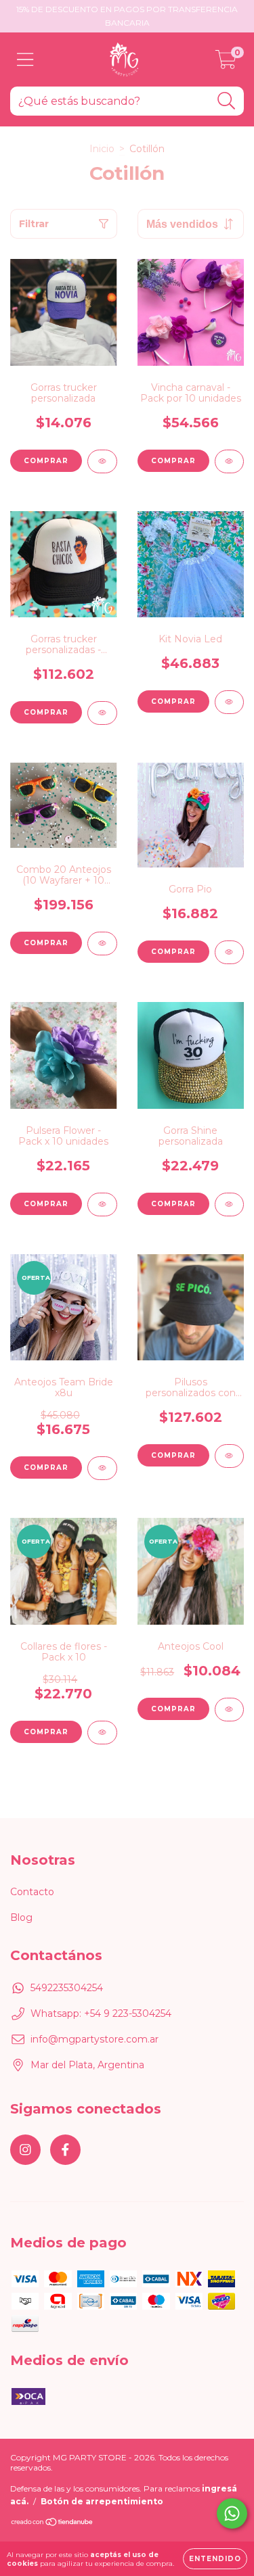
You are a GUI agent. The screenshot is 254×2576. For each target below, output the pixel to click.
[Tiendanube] (52, 2523)
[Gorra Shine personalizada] (230, 1204)
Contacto (32, 1892)
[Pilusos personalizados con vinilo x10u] (230, 1456)
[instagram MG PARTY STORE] (25, 2150)
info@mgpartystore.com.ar (94, 2039)
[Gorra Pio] (230, 952)
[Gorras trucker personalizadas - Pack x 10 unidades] (102, 713)
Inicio (102, 149)
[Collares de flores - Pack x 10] (102, 1733)
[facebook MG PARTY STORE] (65, 2150)
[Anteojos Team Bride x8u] (102, 1468)
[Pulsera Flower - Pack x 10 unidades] (102, 1204)
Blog (21, 1917)
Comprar (46, 1732)
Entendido (215, 2559)
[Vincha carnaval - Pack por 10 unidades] (230, 461)
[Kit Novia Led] (230, 702)
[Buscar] (227, 101)
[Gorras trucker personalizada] (102, 461)
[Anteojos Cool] (230, 1710)
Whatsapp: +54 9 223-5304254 (101, 2013)
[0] (226, 63)
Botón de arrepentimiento (102, 2501)
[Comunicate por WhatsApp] (232, 2513)
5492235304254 (67, 1988)
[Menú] (25, 60)
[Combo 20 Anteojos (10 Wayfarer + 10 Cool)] (102, 944)
